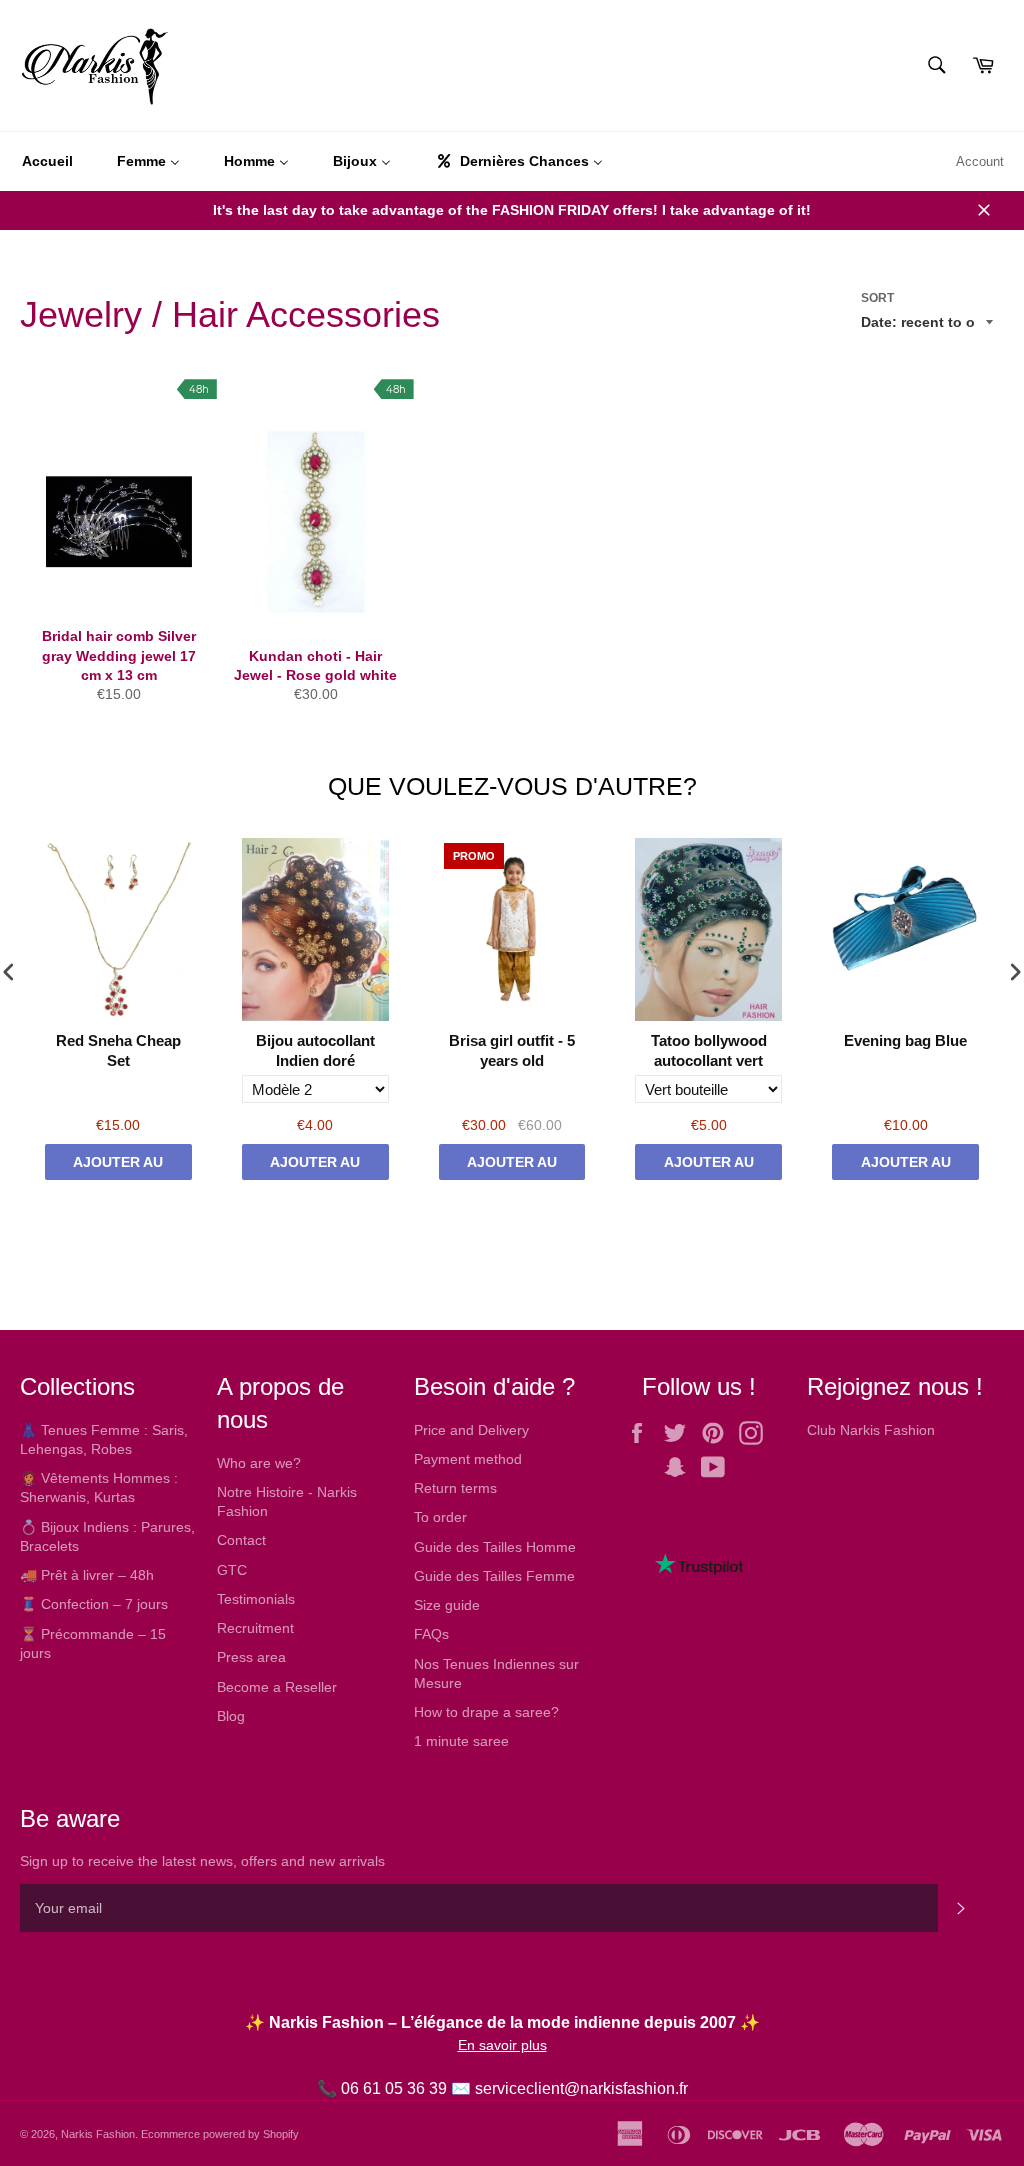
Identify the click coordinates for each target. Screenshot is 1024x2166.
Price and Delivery (471, 1430)
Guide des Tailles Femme (494, 1576)
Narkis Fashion (98, 2134)
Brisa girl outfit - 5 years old (512, 1050)
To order (440, 1517)
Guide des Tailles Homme (495, 1547)
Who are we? (259, 1463)
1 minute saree (461, 1741)
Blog (231, 1716)
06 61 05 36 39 (394, 2088)
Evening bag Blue (905, 1040)
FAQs (431, 1634)
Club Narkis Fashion (871, 1430)
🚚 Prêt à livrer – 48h (87, 1575)
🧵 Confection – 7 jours (94, 1604)
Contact (241, 1540)
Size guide (447, 1605)
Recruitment (255, 1628)
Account (980, 161)
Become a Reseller (277, 1687)
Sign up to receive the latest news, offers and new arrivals (202, 1861)
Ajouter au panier (118, 1167)
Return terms (455, 1488)
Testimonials (256, 1599)
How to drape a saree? (486, 1712)
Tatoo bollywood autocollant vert (709, 1050)
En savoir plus (502, 2045)
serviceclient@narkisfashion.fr (581, 2088)
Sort (877, 298)
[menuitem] (47, 162)
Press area (251, 1657)
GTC (232, 1570)
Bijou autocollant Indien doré (315, 1050)
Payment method (468, 1459)
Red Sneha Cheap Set (118, 1050)
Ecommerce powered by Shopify (220, 2134)
